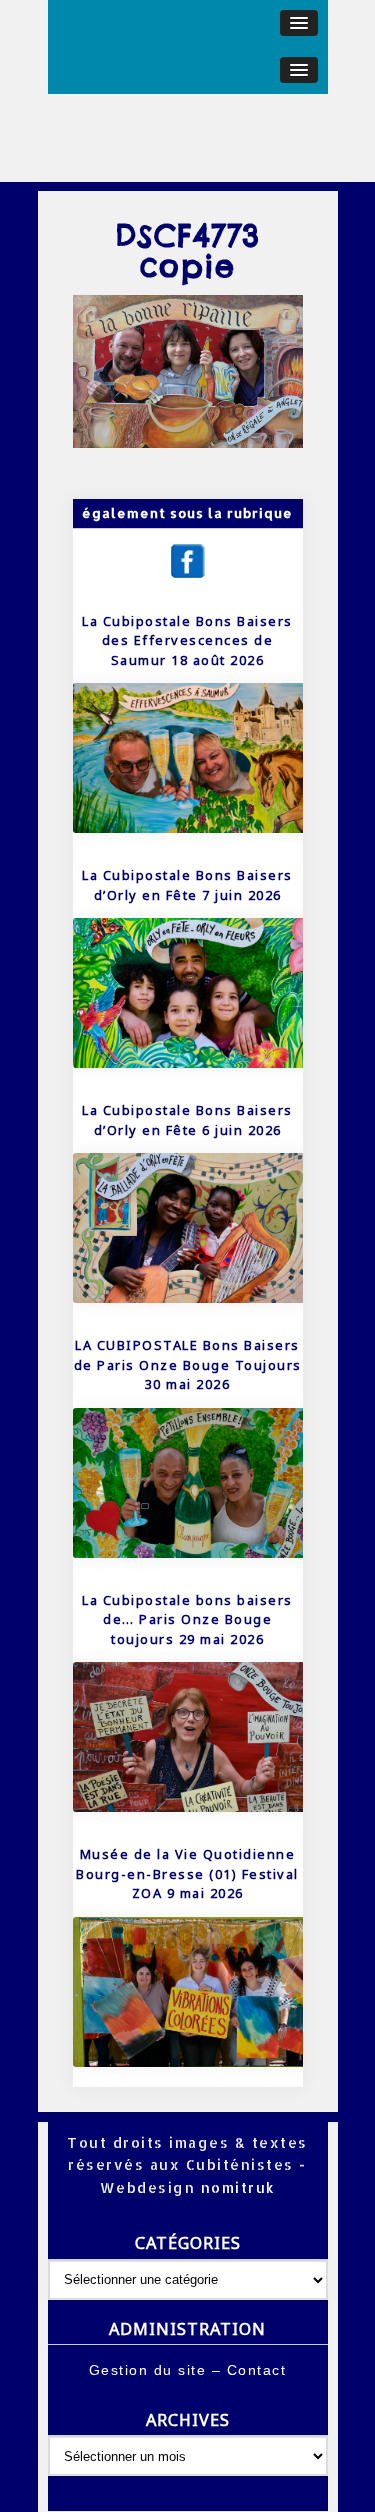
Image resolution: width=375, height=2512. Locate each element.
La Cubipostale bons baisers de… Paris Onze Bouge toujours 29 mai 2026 (187, 1619)
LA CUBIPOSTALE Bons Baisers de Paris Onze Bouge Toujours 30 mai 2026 (188, 1364)
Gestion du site (148, 2370)
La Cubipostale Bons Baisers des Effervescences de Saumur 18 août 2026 (187, 640)
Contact (257, 2370)
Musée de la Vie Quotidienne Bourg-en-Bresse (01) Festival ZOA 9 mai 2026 (187, 1873)
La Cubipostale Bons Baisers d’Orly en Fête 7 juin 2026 (187, 885)
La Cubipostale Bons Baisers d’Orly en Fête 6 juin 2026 (187, 1120)
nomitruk (235, 2187)
